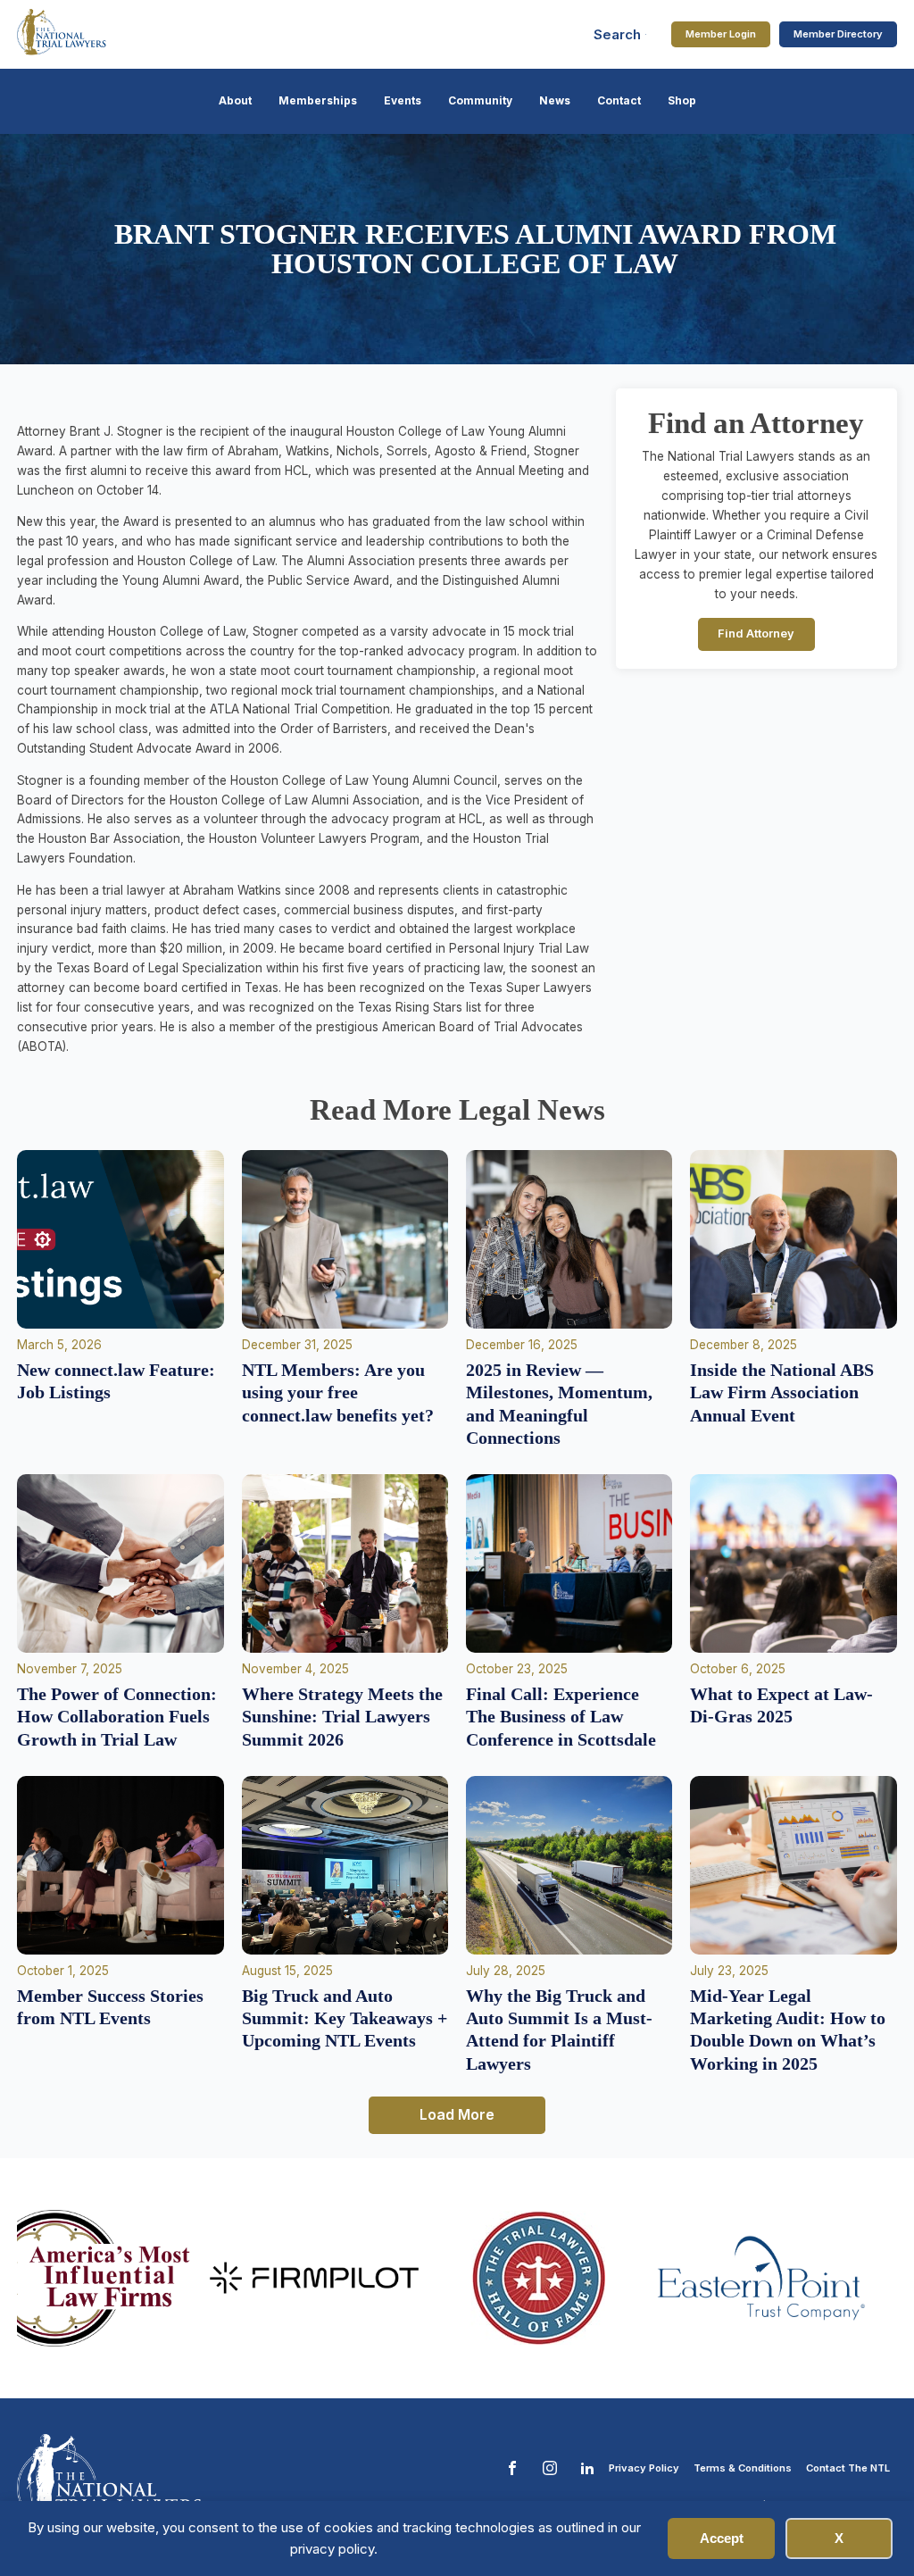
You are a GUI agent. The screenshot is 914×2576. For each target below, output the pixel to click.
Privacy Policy (644, 2468)
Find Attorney (756, 634)
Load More (457, 2114)
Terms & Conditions (743, 2468)
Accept (722, 2538)
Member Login (721, 34)
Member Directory (838, 34)
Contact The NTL (848, 2468)
